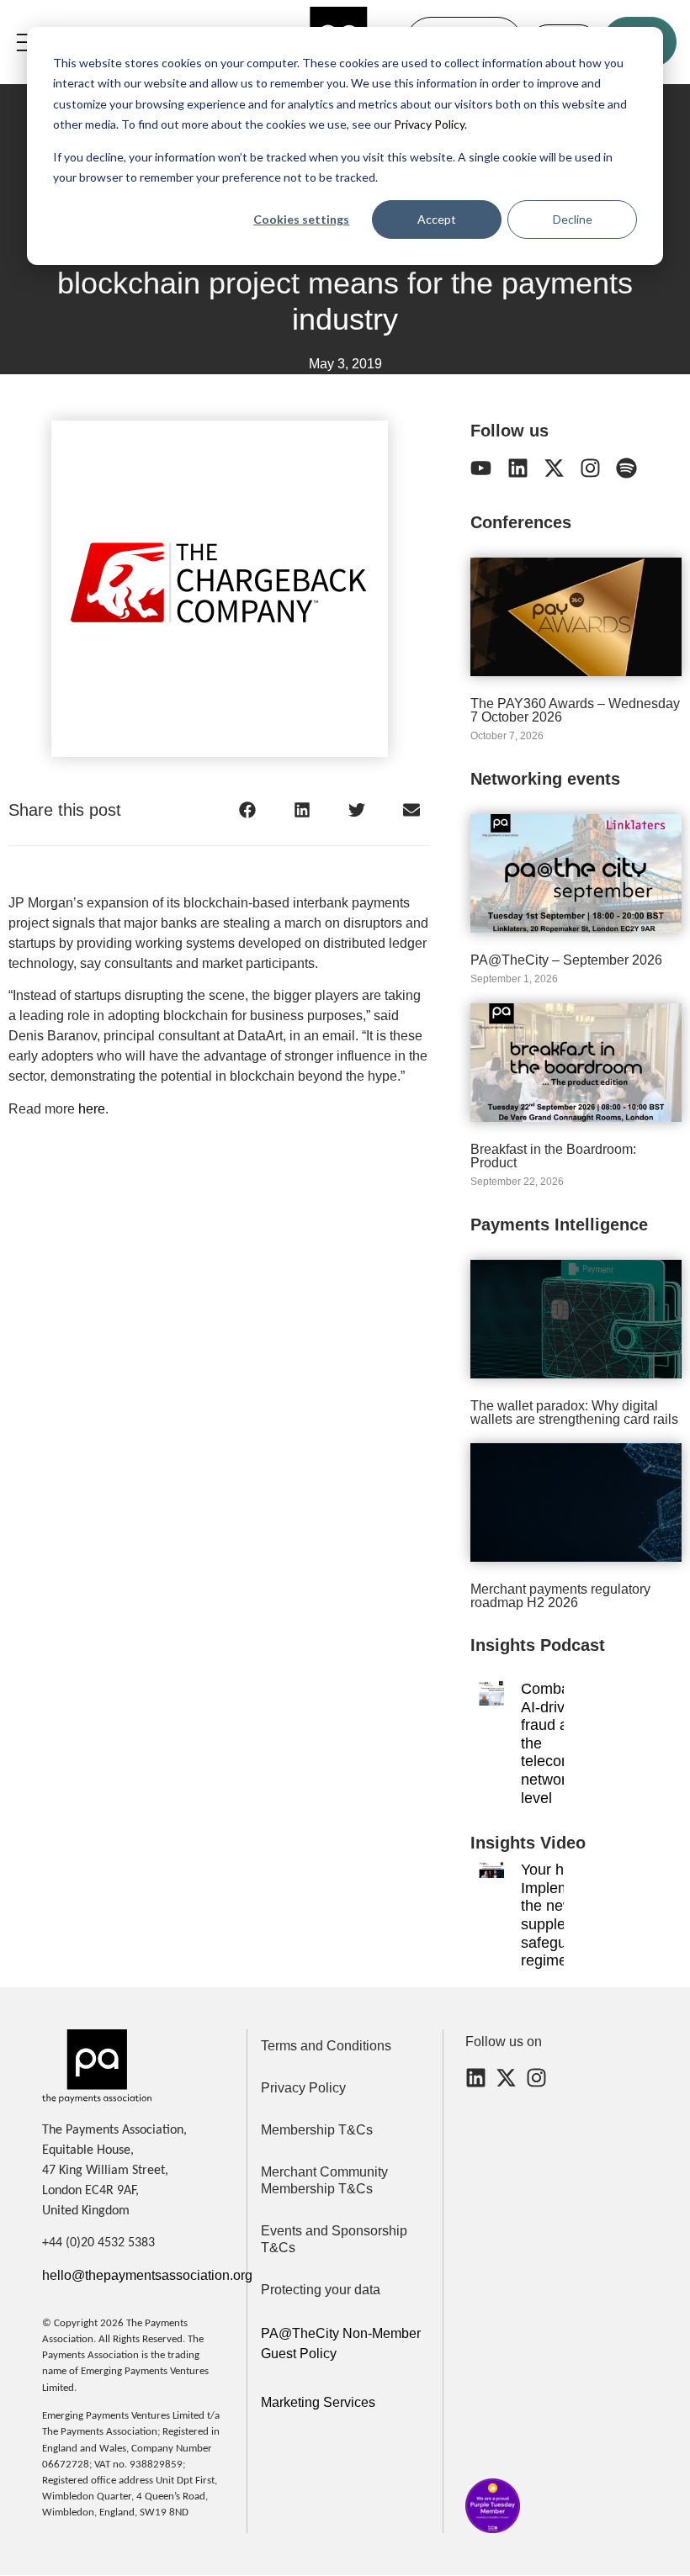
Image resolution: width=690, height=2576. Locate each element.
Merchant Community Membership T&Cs (324, 2180)
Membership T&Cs (317, 2130)
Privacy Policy (428, 124)
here (92, 1109)
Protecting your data (321, 2290)
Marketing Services (318, 2402)
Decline (573, 219)
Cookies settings (301, 219)
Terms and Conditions (326, 2046)
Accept (437, 219)
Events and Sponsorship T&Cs (334, 2239)
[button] (247, 809)
